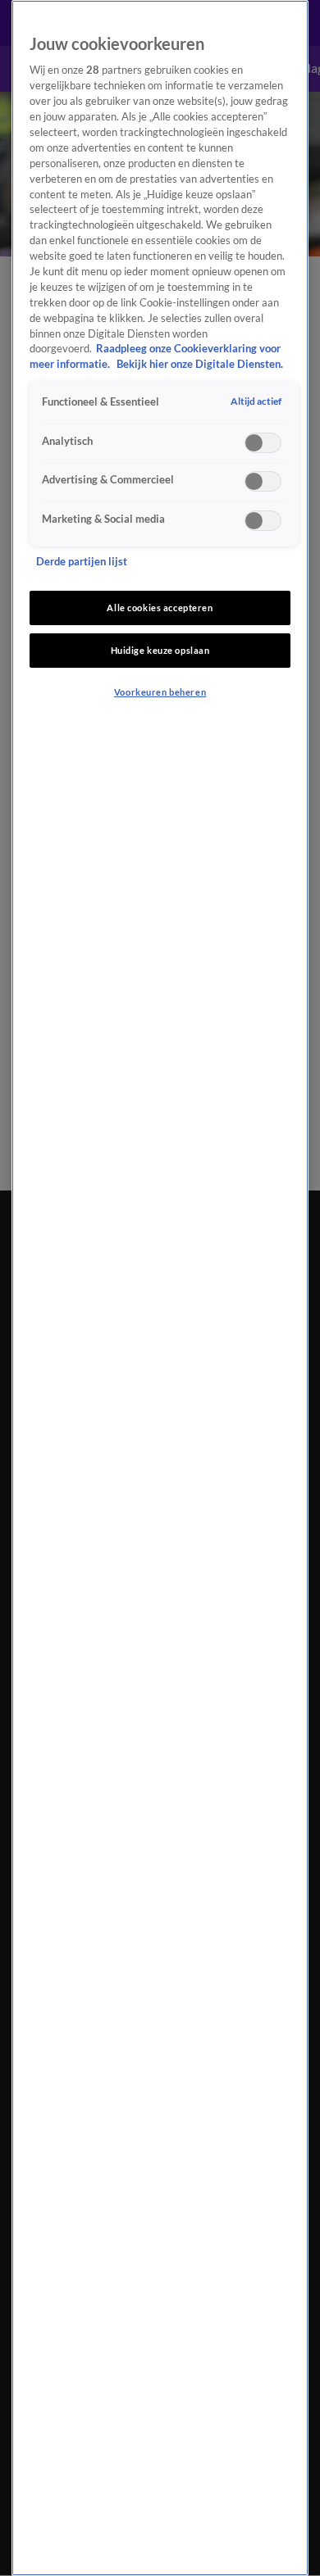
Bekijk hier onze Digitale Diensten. (200, 364)
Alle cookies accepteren (160, 608)
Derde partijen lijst (82, 562)
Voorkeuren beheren (160, 692)
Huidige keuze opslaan (160, 650)
